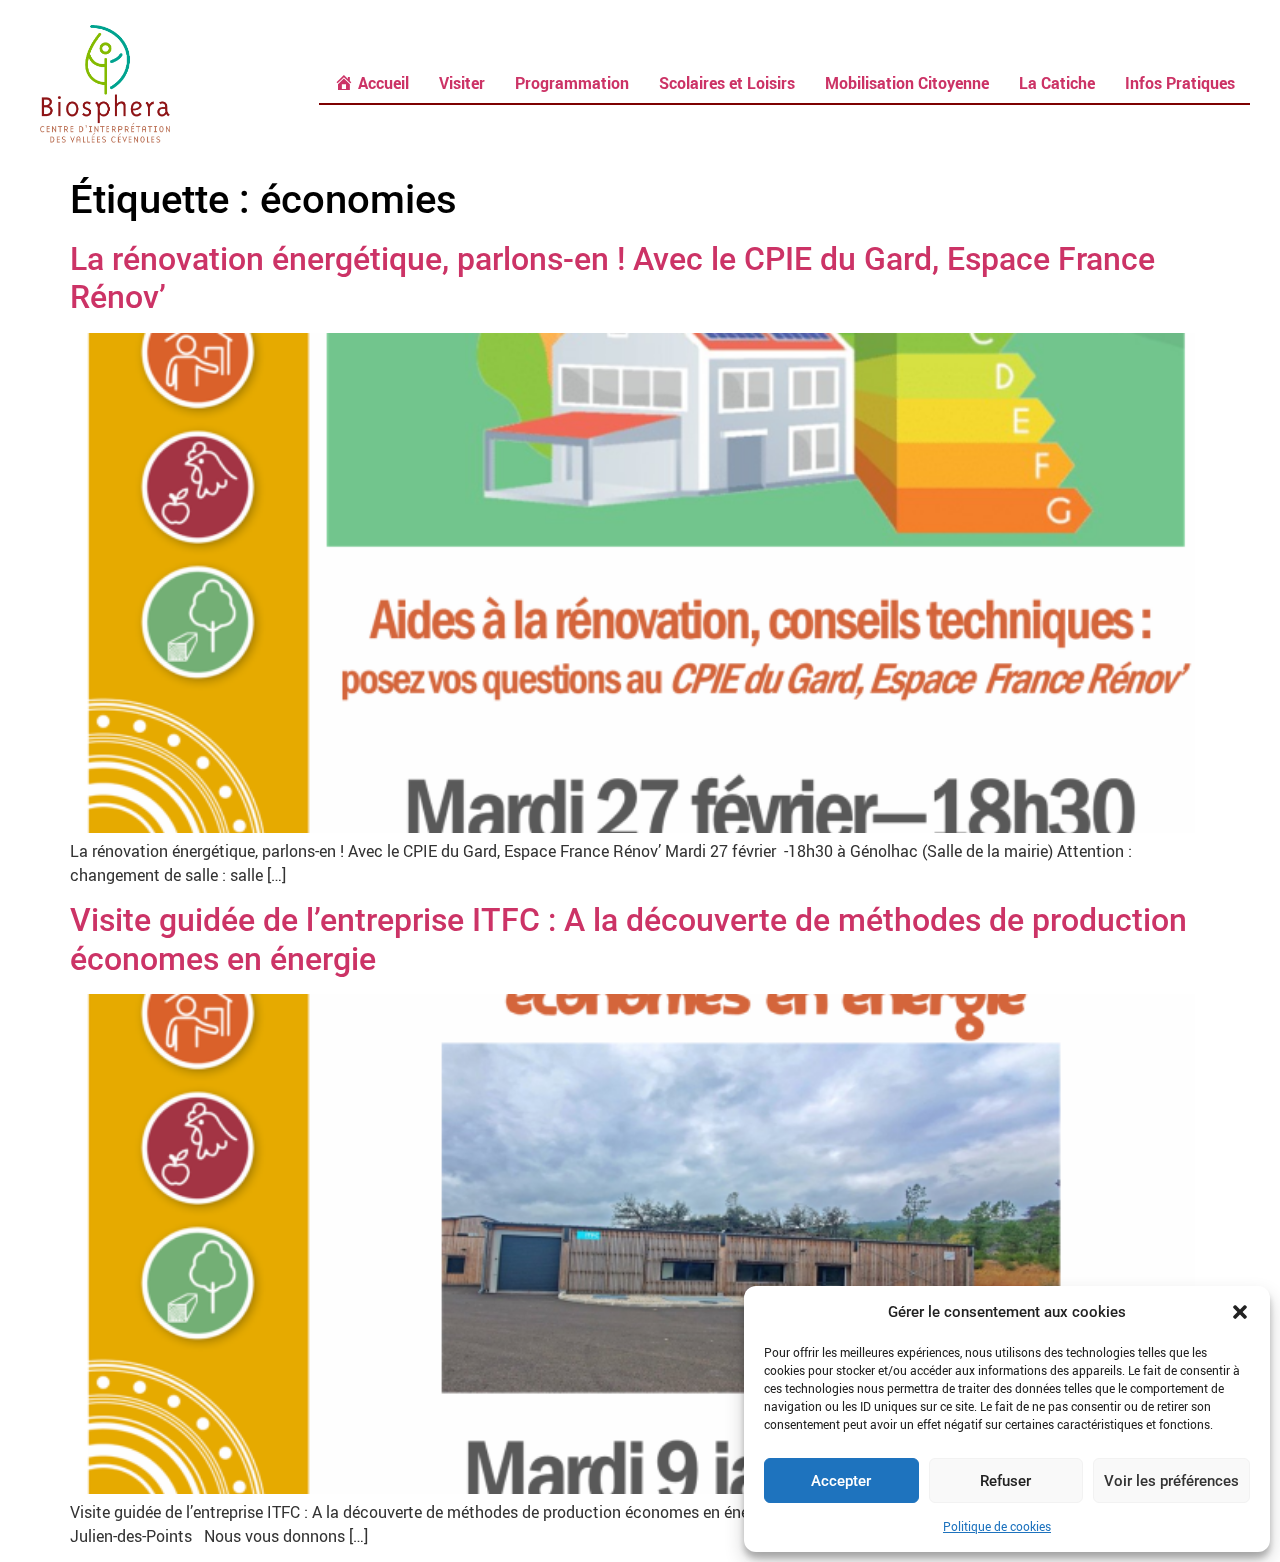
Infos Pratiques (1180, 83)
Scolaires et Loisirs (727, 83)
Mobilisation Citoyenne (907, 83)
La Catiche (1057, 83)
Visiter (462, 83)
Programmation (572, 83)
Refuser (1005, 1481)
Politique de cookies (997, 1526)
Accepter (841, 1481)
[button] (1240, 1312)
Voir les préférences (1171, 1481)
